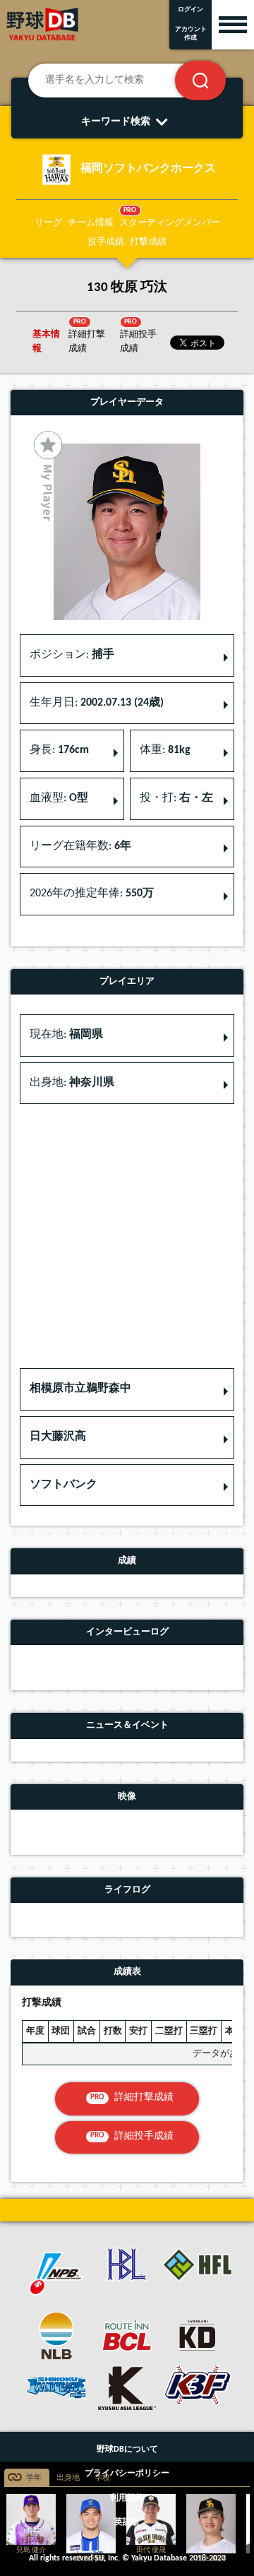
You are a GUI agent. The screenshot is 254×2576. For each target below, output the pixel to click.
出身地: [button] (72, 1083)
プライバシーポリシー (127, 2474)
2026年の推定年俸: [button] (92, 894)
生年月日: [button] (97, 703)
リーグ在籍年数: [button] (80, 846)
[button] (127, 1389)
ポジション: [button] (72, 655)
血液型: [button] (59, 798)
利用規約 (127, 2498)
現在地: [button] (66, 1035)
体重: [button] (165, 750)
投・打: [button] (176, 798)
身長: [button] (59, 750)
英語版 (127, 2522)
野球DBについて (127, 2450)
